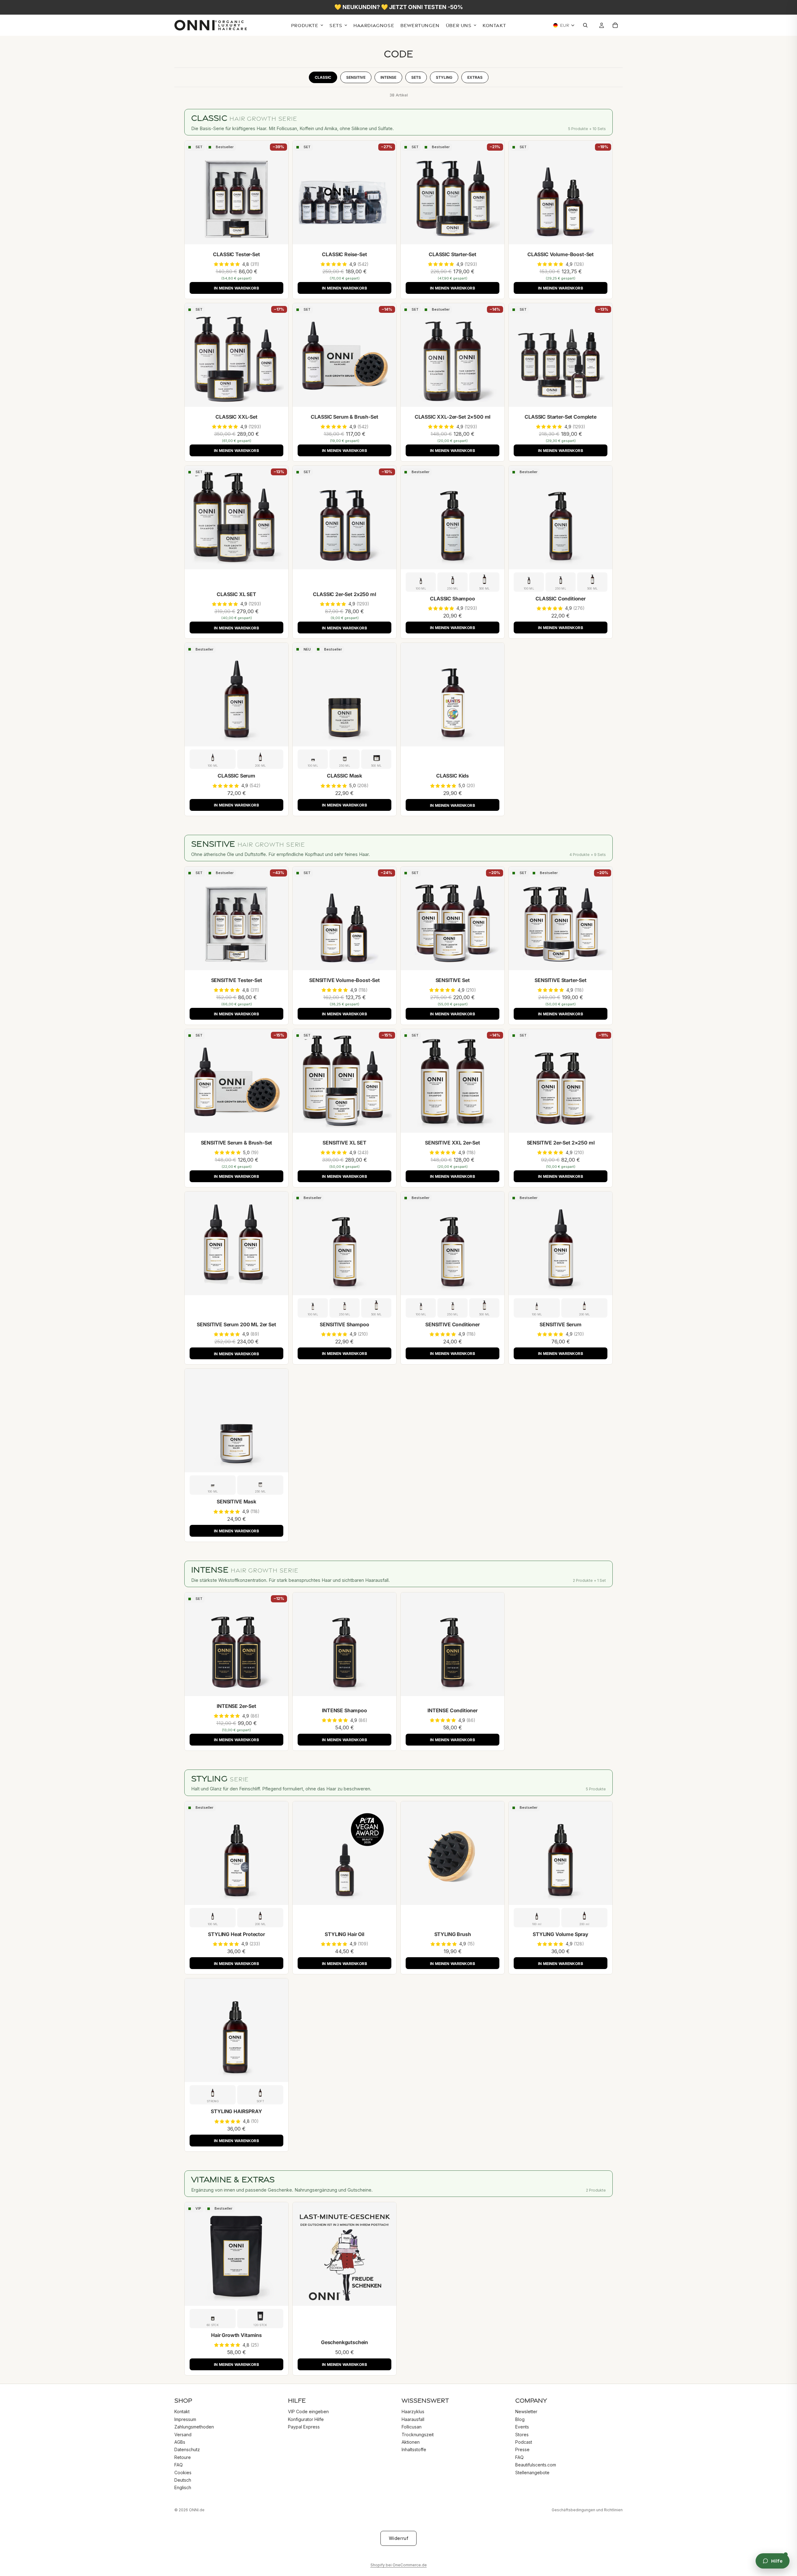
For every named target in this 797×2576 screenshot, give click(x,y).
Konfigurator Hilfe (306, 2419)
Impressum (185, 2419)
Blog (520, 2419)
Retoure (183, 2457)
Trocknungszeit (418, 2434)
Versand (183, 2434)
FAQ (179, 2465)
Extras (475, 77)
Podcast (524, 2442)
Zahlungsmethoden (194, 2427)
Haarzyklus (413, 2411)
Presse (522, 2449)
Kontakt (182, 2411)
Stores (522, 2434)
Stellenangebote (532, 2472)
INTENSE (388, 77)
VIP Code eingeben (308, 2411)
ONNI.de (197, 2510)
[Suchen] (587, 26)
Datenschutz (187, 2449)
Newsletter (526, 2411)
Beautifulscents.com (536, 2465)
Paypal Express (304, 2427)
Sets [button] (416, 77)
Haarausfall (413, 2419)
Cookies (183, 2472)
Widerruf (398, 2538)
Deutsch (183, 2480)
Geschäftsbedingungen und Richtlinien (587, 2510)
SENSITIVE (356, 77)
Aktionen (411, 2442)
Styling (444, 77)
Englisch (183, 2487)
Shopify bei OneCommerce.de (399, 2565)
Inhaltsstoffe (414, 2449)
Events (522, 2427)
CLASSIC (323, 77)
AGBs (180, 2442)
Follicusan (412, 2427)
